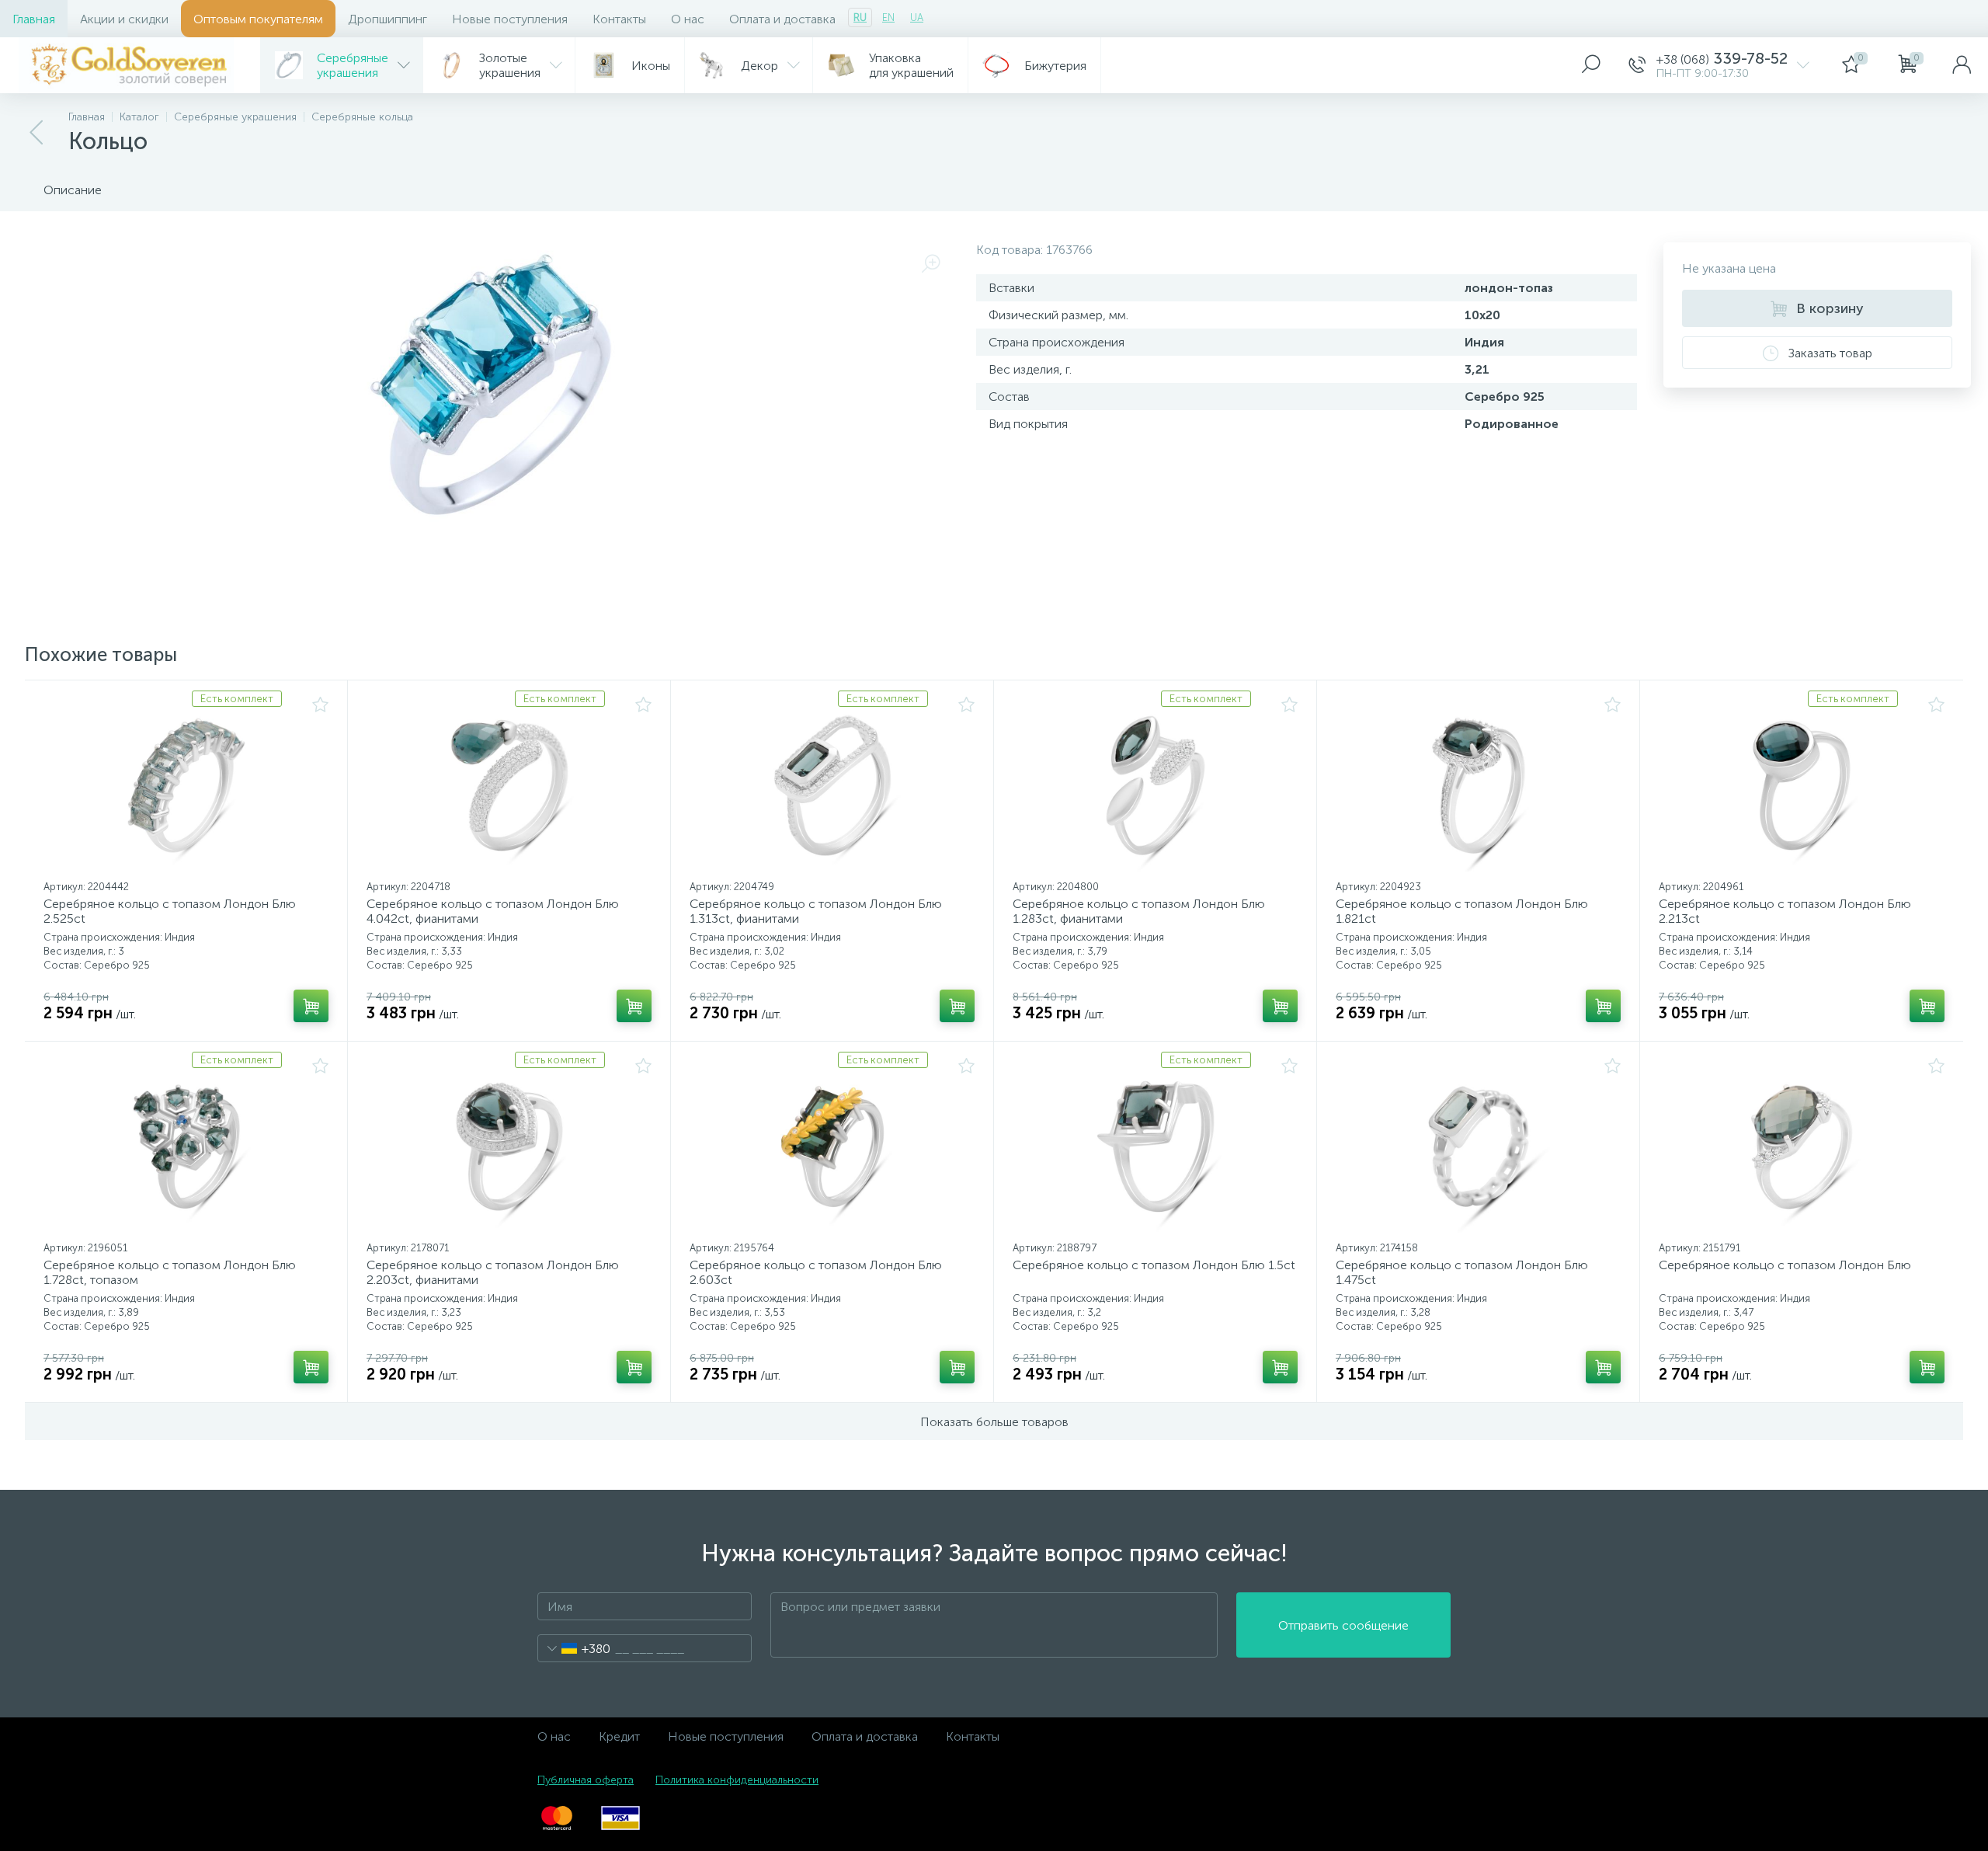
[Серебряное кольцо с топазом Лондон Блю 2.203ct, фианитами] (509, 1146)
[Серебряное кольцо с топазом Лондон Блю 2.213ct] (1802, 785)
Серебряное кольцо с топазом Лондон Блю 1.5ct (1154, 1265)
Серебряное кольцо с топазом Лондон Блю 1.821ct (1462, 911)
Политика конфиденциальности (737, 1780)
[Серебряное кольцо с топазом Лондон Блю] (1802, 1146)
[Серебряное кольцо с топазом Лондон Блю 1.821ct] (1478, 785)
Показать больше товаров (994, 1422)
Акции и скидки (124, 19)
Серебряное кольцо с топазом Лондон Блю (1785, 1265)
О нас (688, 19)
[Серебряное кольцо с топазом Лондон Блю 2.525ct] (186, 785)
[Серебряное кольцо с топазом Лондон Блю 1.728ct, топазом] (186, 1146)
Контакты (619, 19)
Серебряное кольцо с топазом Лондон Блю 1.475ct (1462, 1272)
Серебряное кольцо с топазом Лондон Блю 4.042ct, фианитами (493, 911)
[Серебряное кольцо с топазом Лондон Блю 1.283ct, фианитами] (1155, 785)
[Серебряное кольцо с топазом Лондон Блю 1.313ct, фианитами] (832, 785)
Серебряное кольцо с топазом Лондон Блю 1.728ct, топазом (170, 1272)
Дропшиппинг (388, 19)
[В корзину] (311, 1006)
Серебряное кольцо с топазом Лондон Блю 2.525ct (170, 911)
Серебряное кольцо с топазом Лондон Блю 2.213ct (1785, 911)
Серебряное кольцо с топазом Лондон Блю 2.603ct (816, 1272)
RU (860, 17)
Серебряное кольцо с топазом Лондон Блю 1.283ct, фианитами (1139, 911)
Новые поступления (510, 19)
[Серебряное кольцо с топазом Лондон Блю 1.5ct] (1155, 1146)
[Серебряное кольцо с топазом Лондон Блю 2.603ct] (832, 1146)
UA (917, 17)
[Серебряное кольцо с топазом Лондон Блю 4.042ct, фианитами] (509, 785)
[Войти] (1962, 65)
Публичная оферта (586, 1780)
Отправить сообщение (1343, 1625)
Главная (34, 19)
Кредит (619, 1736)
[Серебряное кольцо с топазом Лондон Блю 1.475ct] (1478, 1146)
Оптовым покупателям (258, 19)
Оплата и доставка (782, 19)
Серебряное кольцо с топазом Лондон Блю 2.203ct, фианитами (493, 1272)
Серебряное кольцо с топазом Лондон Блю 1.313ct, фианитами (816, 911)
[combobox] (574, 1648)
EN (888, 17)
